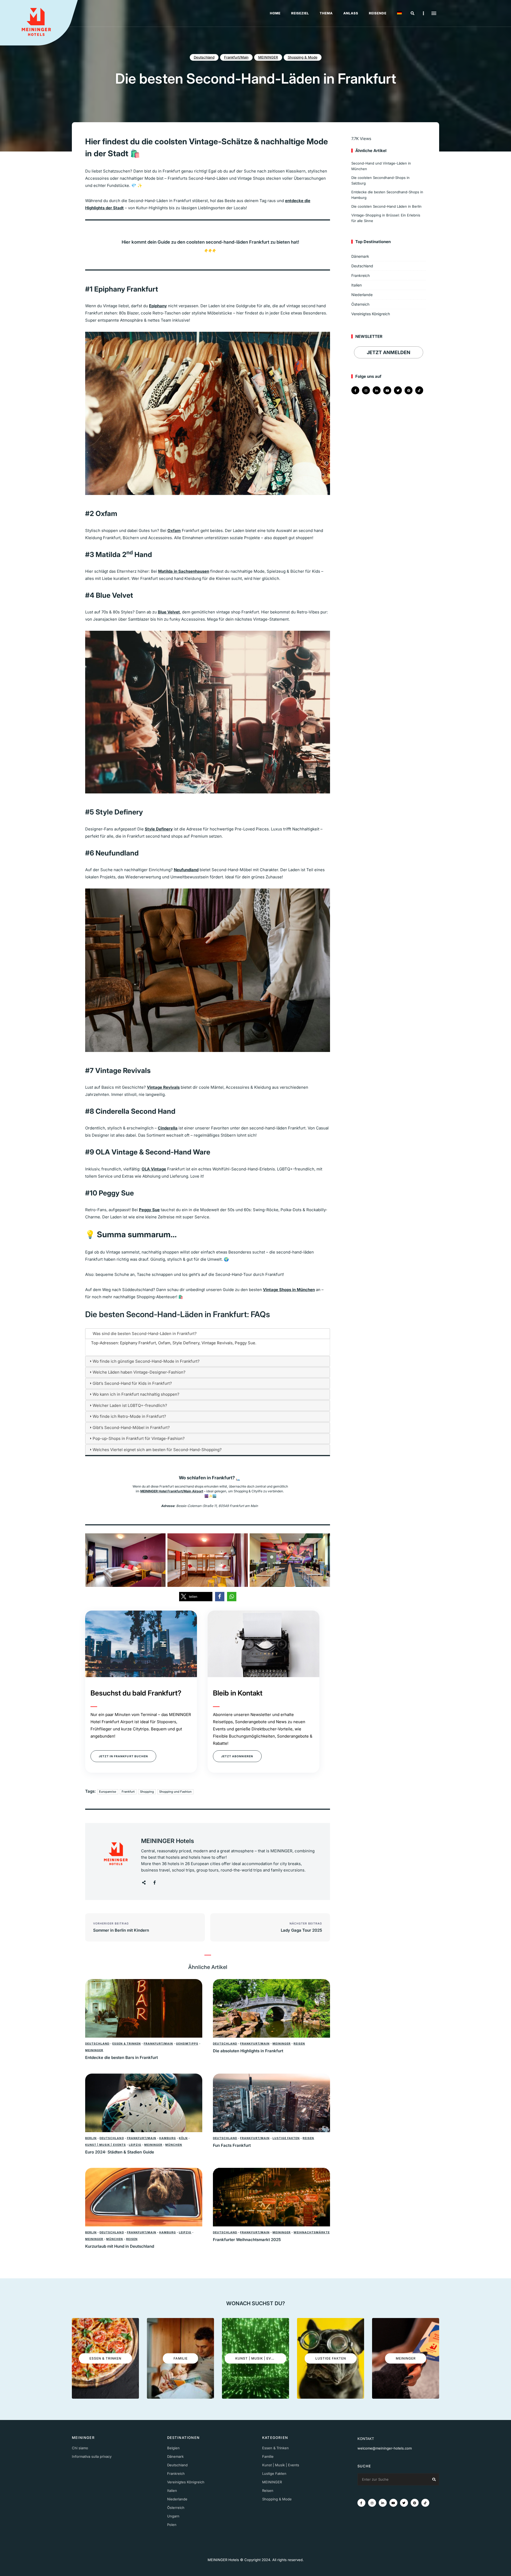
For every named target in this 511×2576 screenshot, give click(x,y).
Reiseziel (300, 13)
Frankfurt (128, 1792)
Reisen (299, 2043)
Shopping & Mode (303, 57)
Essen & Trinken (126, 2043)
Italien (357, 285)
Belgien (173, 2448)
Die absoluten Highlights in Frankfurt (248, 2051)
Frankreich (360, 275)
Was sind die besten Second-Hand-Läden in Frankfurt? (145, 1334)
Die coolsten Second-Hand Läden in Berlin (386, 206)
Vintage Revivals (163, 1087)
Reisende (378, 13)
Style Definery (159, 829)
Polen (172, 2525)
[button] (196, 1597)
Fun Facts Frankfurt (232, 2145)
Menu (434, 13)
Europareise (108, 1792)
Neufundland (186, 870)
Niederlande (362, 295)
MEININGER (268, 57)
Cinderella (168, 1128)
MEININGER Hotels (168, 1841)
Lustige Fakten (286, 2138)
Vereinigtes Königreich (371, 314)
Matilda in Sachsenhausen (184, 571)
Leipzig (135, 2145)
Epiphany (158, 306)
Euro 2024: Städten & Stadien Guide (120, 2152)
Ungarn (173, 2516)
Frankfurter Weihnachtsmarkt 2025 (247, 2240)
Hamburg (168, 2138)
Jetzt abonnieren (237, 1756)
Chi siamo (80, 2448)
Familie (268, 2456)
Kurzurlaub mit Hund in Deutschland (120, 2246)
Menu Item (355, 390)
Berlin (91, 2138)
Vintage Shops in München (289, 1290)
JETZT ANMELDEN (389, 352)
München (174, 2145)
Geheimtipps (187, 2043)
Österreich (360, 304)
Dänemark (360, 256)
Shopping (147, 1792)
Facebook (154, 1883)
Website (144, 1883)
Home (275, 13)
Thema (326, 13)
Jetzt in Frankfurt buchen (123, 1756)
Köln (183, 2138)
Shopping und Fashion (175, 1792)
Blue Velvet (169, 612)
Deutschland (204, 57)
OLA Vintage (154, 1169)
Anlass (351, 13)
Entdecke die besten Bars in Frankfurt (122, 2057)
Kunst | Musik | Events (106, 2145)
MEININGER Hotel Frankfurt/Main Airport (172, 1491)
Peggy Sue (149, 1210)
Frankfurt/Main (236, 57)
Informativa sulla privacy (92, 2456)
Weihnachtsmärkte (312, 2232)
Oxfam (174, 531)
